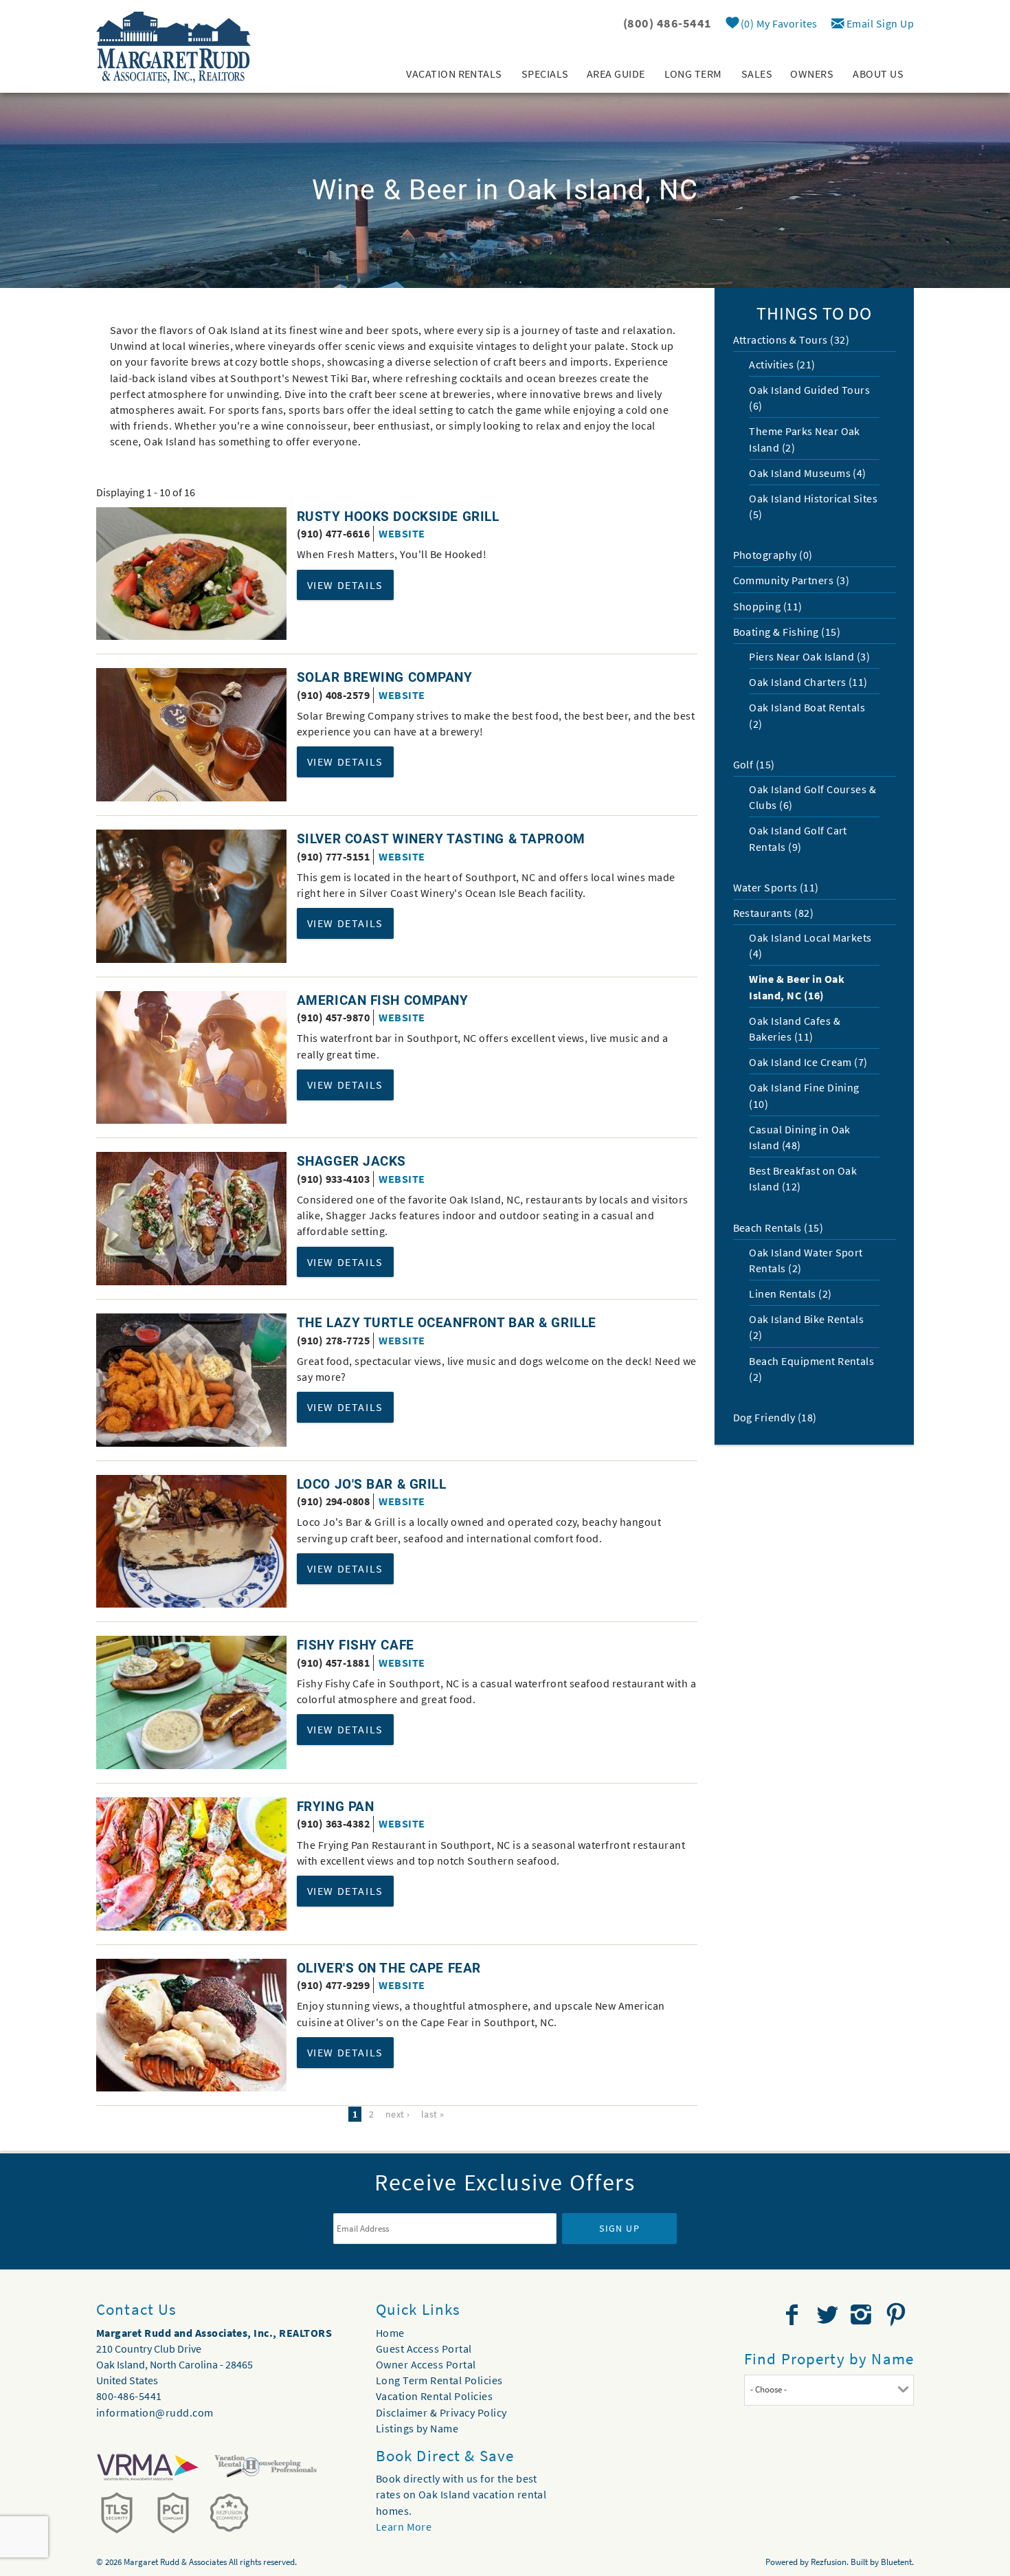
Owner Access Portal (426, 2364)
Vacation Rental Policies (435, 2396)
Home (390, 2333)
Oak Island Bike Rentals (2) (806, 1327)
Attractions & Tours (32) (792, 340)
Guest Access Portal (424, 2349)
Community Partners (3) (792, 580)
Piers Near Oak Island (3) (809, 656)
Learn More (404, 2527)
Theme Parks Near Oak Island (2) (805, 439)
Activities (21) (782, 364)
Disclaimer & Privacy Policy (441, 2412)
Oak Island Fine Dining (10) (804, 1095)
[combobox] (829, 2390)
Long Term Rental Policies (439, 2380)
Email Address (369, 2203)
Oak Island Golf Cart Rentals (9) (798, 838)
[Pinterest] (898, 2315)
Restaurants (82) (774, 913)
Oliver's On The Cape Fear (389, 1968)
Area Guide (616, 74)
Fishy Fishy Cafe (356, 1645)
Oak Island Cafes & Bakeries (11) (795, 1029)
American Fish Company (383, 1000)
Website (402, 533)
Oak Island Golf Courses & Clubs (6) (812, 797)
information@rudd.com (155, 2412)
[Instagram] (863, 2315)
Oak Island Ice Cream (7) (808, 1062)
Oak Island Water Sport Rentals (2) (806, 1260)
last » (433, 2114)
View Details (345, 585)
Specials (545, 74)
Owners (812, 74)
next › (398, 2114)
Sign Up (619, 2228)
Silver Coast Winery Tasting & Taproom (441, 839)
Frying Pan (336, 1807)
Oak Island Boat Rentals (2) (807, 715)
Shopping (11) (768, 606)
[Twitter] (829, 2315)
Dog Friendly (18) (775, 1417)
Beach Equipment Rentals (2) (811, 1369)
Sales (757, 74)
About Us (878, 74)
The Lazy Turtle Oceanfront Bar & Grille (447, 1323)
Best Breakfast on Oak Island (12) (803, 1178)
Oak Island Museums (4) (808, 473)
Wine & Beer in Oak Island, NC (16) (797, 987)
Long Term (693, 74)
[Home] (173, 46)
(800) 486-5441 (667, 23)
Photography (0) (773, 555)
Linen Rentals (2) (790, 1293)
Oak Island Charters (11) (808, 682)
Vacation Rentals (454, 74)
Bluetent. (897, 2562)
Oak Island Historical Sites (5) (813, 506)
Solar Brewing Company (385, 677)
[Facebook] (794, 2315)
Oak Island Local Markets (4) (810, 945)
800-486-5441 (129, 2396)
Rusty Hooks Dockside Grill (398, 517)
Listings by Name (417, 2428)
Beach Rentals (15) (778, 1228)
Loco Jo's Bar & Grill (372, 1484)
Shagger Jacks (351, 1161)
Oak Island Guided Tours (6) (809, 398)
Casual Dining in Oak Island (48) (800, 1137)
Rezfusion (829, 2562)
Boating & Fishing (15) (787, 632)
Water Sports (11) (776, 887)
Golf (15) (754, 764)
